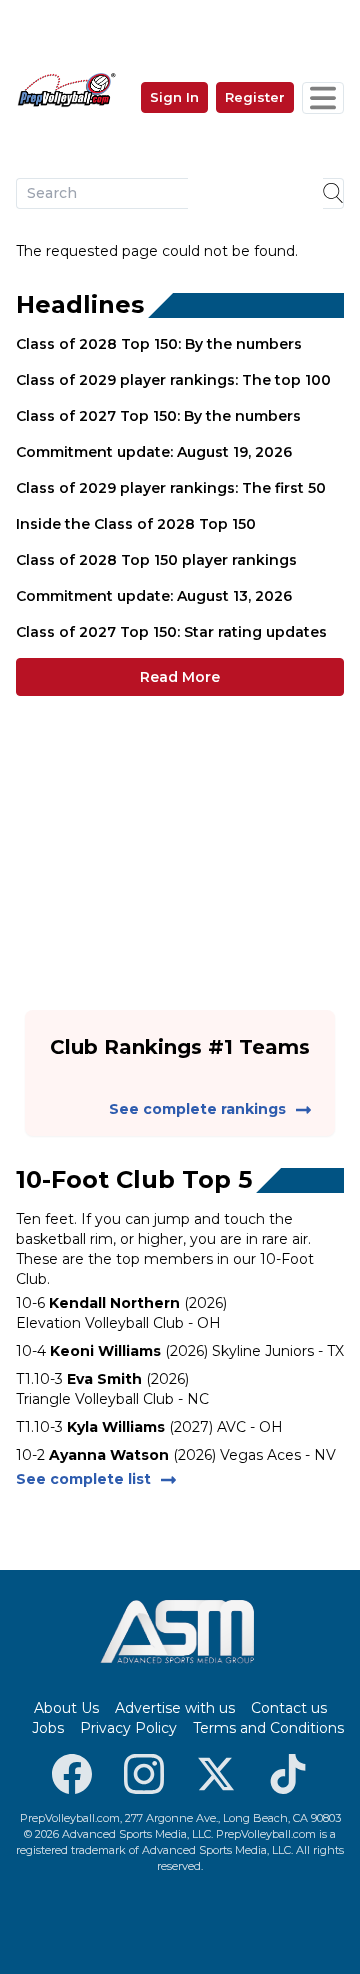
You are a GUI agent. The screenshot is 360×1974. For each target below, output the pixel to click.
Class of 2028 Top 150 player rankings (156, 560)
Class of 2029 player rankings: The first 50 (171, 488)
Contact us (289, 1708)
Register (255, 97)
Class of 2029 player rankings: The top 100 (173, 380)
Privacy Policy (128, 1728)
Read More (180, 677)
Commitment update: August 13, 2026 (154, 596)
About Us (66, 1708)
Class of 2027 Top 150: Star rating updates (171, 632)
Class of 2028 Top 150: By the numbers (159, 344)
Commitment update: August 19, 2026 (154, 452)
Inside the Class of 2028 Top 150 (136, 524)
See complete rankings (197, 1109)
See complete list (83, 1479)
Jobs (48, 1728)
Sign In (174, 97)
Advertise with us (175, 1708)
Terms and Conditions (268, 1728)
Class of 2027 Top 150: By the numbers (158, 416)
